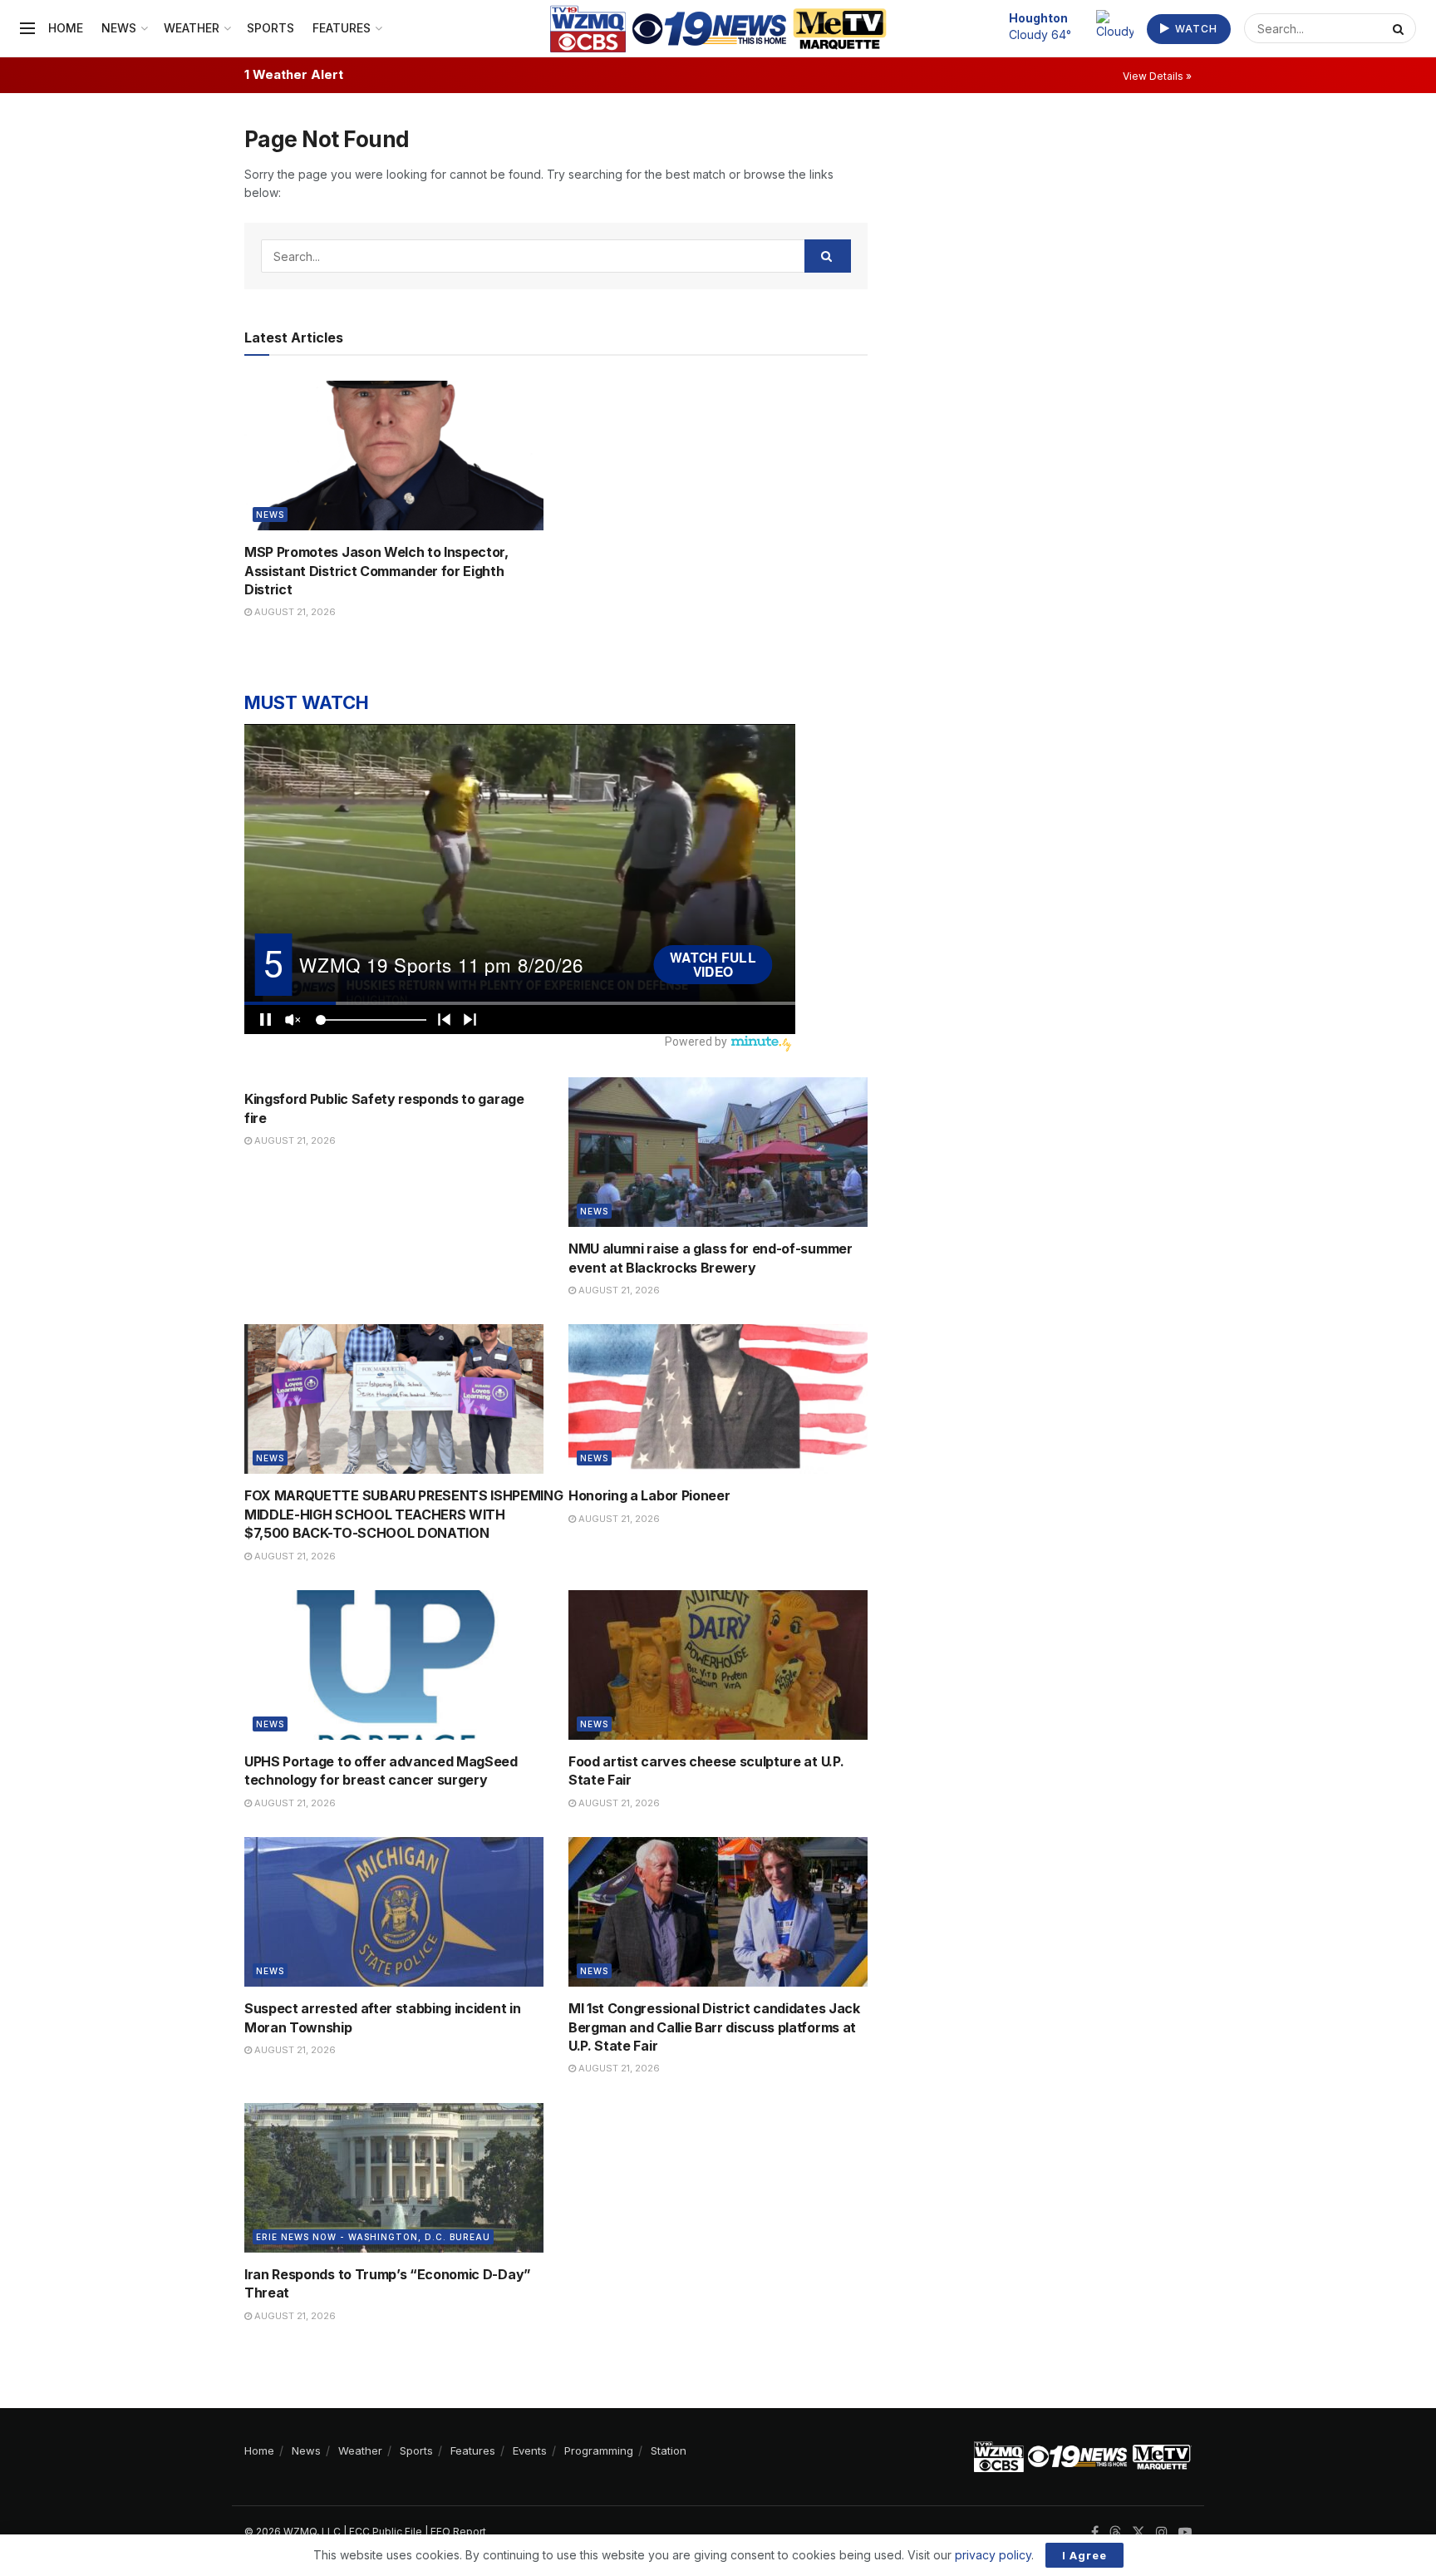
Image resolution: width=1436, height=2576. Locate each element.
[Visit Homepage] (718, 29)
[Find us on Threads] (1115, 2533)
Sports (270, 28)
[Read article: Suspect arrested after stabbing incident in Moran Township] (394, 1912)
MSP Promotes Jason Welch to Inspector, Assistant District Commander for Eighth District (376, 571)
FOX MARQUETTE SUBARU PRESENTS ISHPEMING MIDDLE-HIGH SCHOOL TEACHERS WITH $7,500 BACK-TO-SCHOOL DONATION (404, 1514)
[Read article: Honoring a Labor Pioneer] (718, 1399)
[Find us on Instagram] (1162, 2532)
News (119, 28)
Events (530, 2450)
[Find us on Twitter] (1138, 2532)
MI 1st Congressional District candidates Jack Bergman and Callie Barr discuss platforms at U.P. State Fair (714, 2027)
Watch (1195, 29)
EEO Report (458, 2532)
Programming (599, 2450)
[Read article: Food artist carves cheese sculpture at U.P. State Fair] (718, 1665)
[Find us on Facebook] (1095, 2532)
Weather (192, 28)
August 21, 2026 (294, 612)
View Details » (1157, 76)
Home (66, 28)
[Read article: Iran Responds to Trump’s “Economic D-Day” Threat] (394, 2178)
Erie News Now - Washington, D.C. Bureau (373, 2237)
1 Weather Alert (294, 74)
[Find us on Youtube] (1185, 2532)
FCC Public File (386, 2532)
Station (669, 2450)
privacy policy (993, 2555)
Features (342, 28)
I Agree (1084, 2555)
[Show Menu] (27, 28)
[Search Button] (1400, 28)
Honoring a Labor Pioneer (649, 1495)
